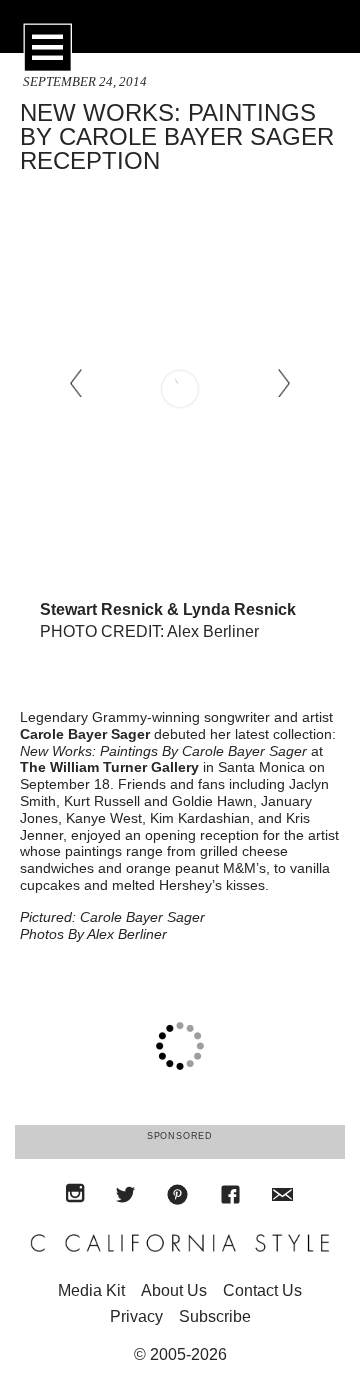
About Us (174, 1290)
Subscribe (215, 1316)
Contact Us (262, 1290)
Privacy (136, 1316)
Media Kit (91, 1290)
